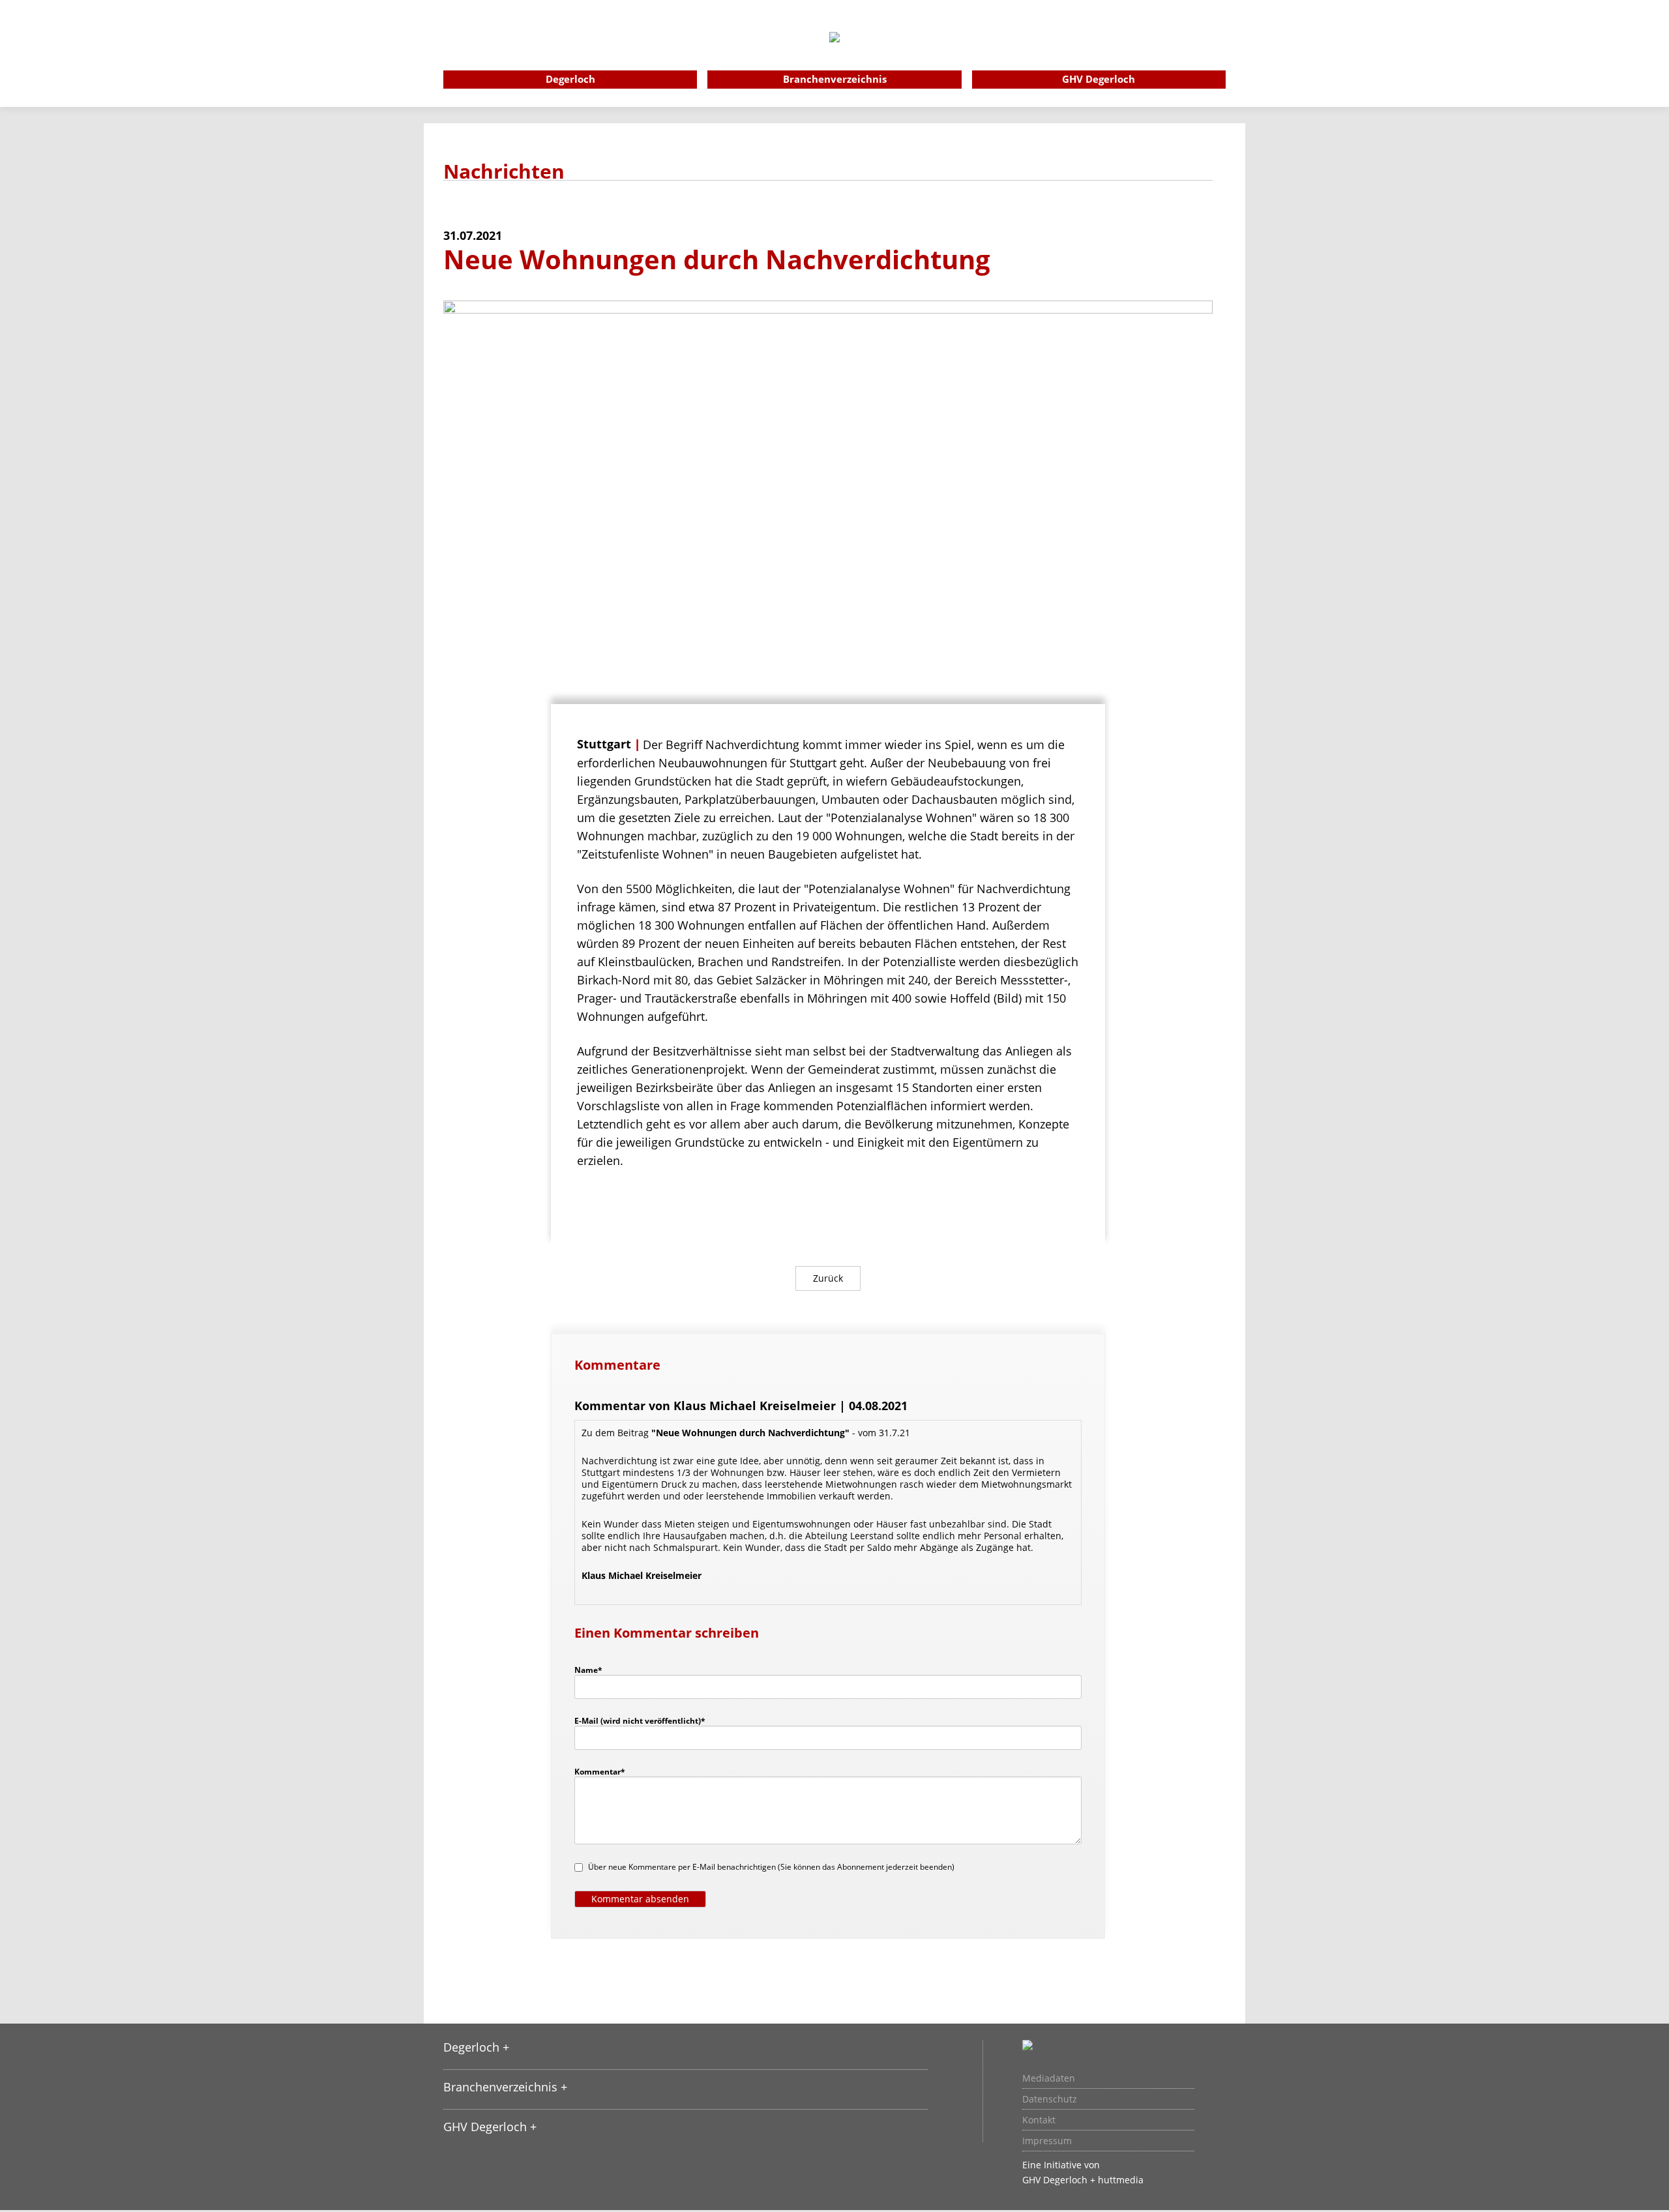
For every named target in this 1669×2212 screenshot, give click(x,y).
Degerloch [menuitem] (570, 79)
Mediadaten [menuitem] (1049, 2078)
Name (595, 1670)
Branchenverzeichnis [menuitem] (835, 79)
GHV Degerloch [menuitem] (1099, 79)
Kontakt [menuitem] (1039, 2120)
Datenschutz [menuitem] (1050, 2099)
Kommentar (600, 1771)
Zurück (828, 1278)
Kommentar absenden (640, 1899)
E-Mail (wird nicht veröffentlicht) (640, 1720)
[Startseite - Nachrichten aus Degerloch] (834, 55)
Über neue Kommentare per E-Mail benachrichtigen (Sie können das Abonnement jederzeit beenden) (771, 1867)
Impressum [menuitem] (1047, 2141)
